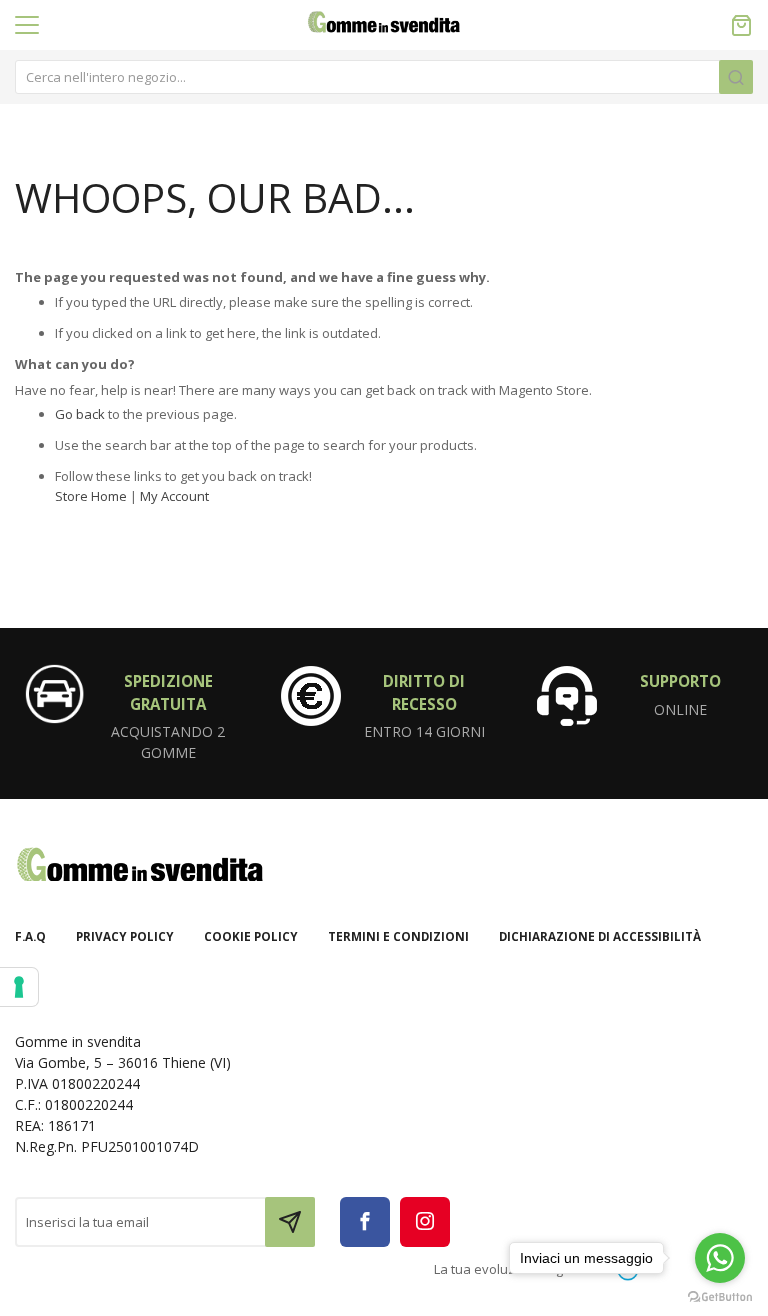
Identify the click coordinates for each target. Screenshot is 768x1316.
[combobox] (384, 77)
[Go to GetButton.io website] (720, 1296)
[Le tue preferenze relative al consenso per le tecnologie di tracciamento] (19, 987)
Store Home (91, 496)
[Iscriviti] (290, 1222)
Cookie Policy (251, 936)
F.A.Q (30, 936)
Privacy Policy (125, 936)
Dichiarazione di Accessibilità (600, 936)
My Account (174, 496)
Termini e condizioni (398, 936)
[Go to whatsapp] (720, 1258)
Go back (80, 414)
